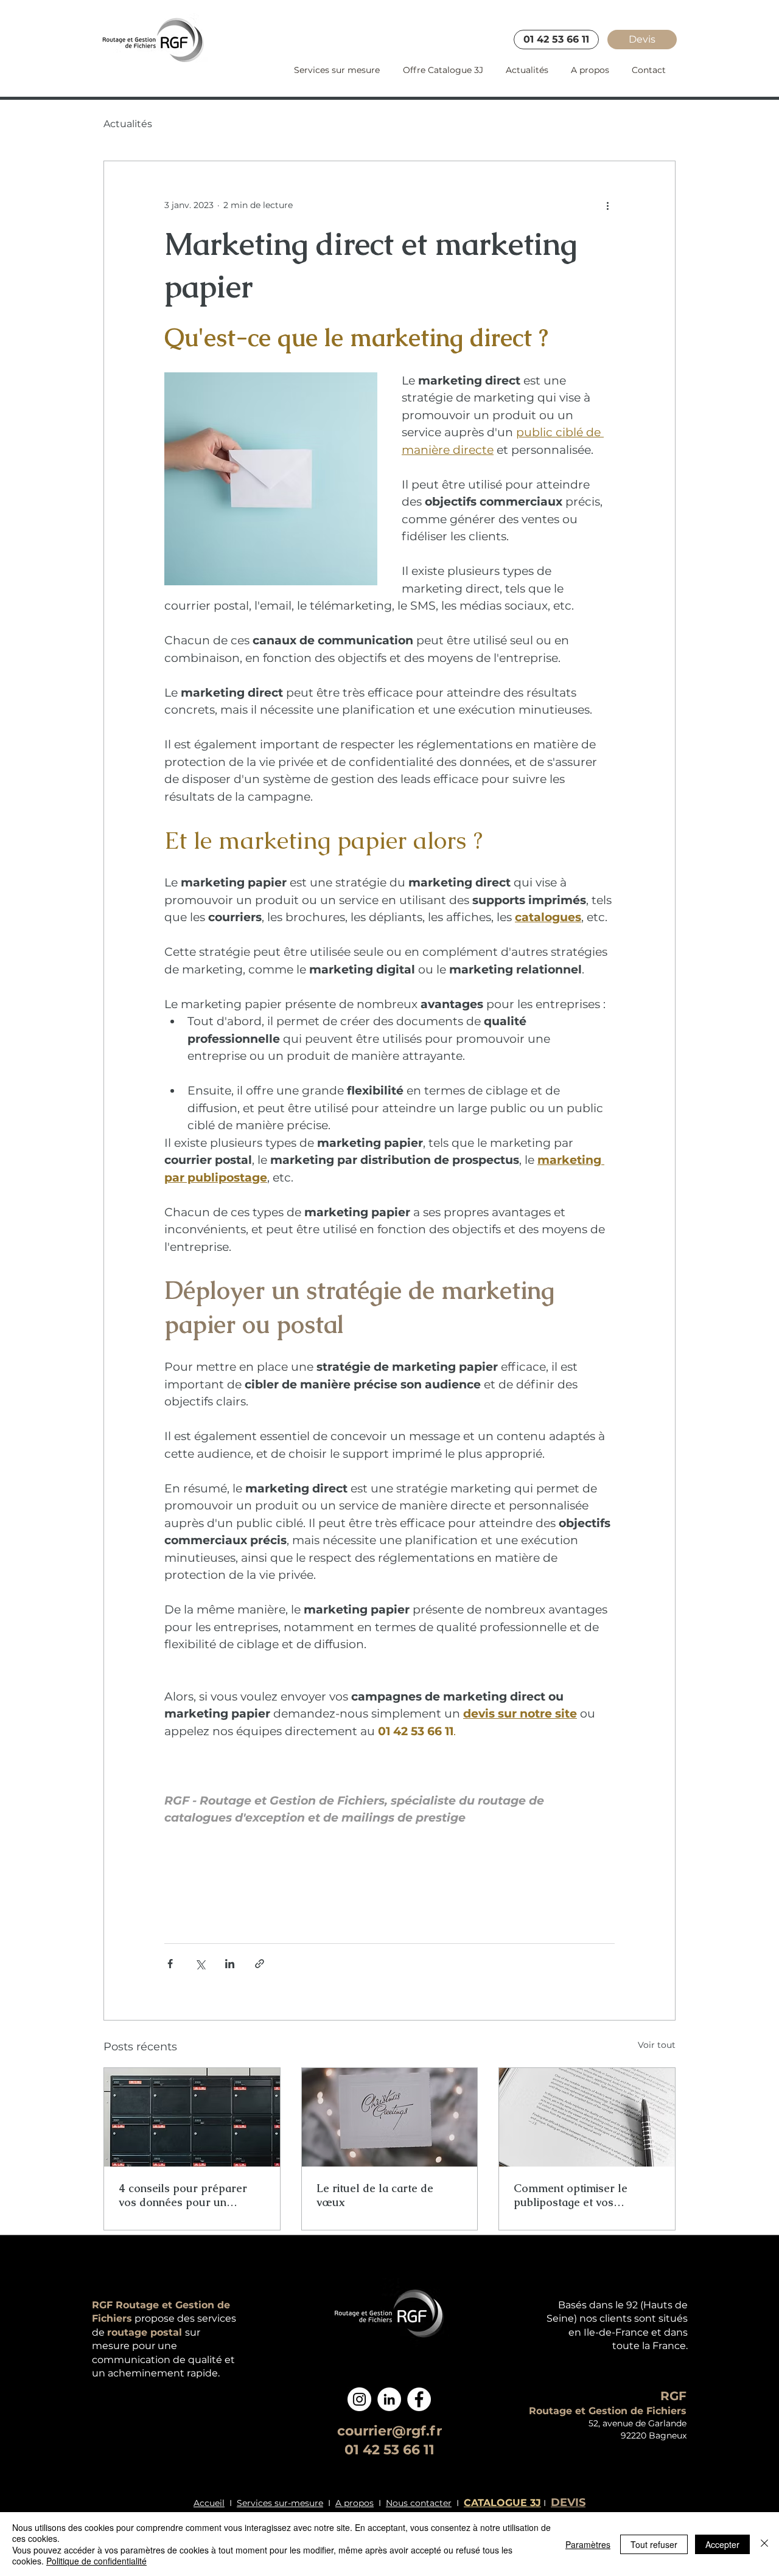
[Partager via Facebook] (170, 1964)
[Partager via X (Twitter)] (200, 1964)
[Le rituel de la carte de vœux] (390, 2117)
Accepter (722, 2544)
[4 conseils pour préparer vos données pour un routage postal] (192, 2117)
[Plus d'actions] (607, 205)
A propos (355, 2503)
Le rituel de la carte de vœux (375, 2195)
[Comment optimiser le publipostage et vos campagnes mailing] (587, 2117)
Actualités (128, 124)
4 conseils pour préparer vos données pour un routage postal (183, 2195)
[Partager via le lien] (260, 1964)
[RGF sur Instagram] (359, 2399)
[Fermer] (764, 2544)
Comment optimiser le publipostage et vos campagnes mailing (571, 2195)
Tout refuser (654, 2544)
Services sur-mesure (280, 2503)
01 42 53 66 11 (389, 2450)
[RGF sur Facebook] (419, 2399)
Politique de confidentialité (96, 2561)
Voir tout (657, 2045)
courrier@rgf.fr (389, 2431)
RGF (673, 2396)
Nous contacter (419, 2503)
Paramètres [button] (588, 2544)
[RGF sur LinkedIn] (389, 2399)
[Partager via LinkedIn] (230, 1964)
